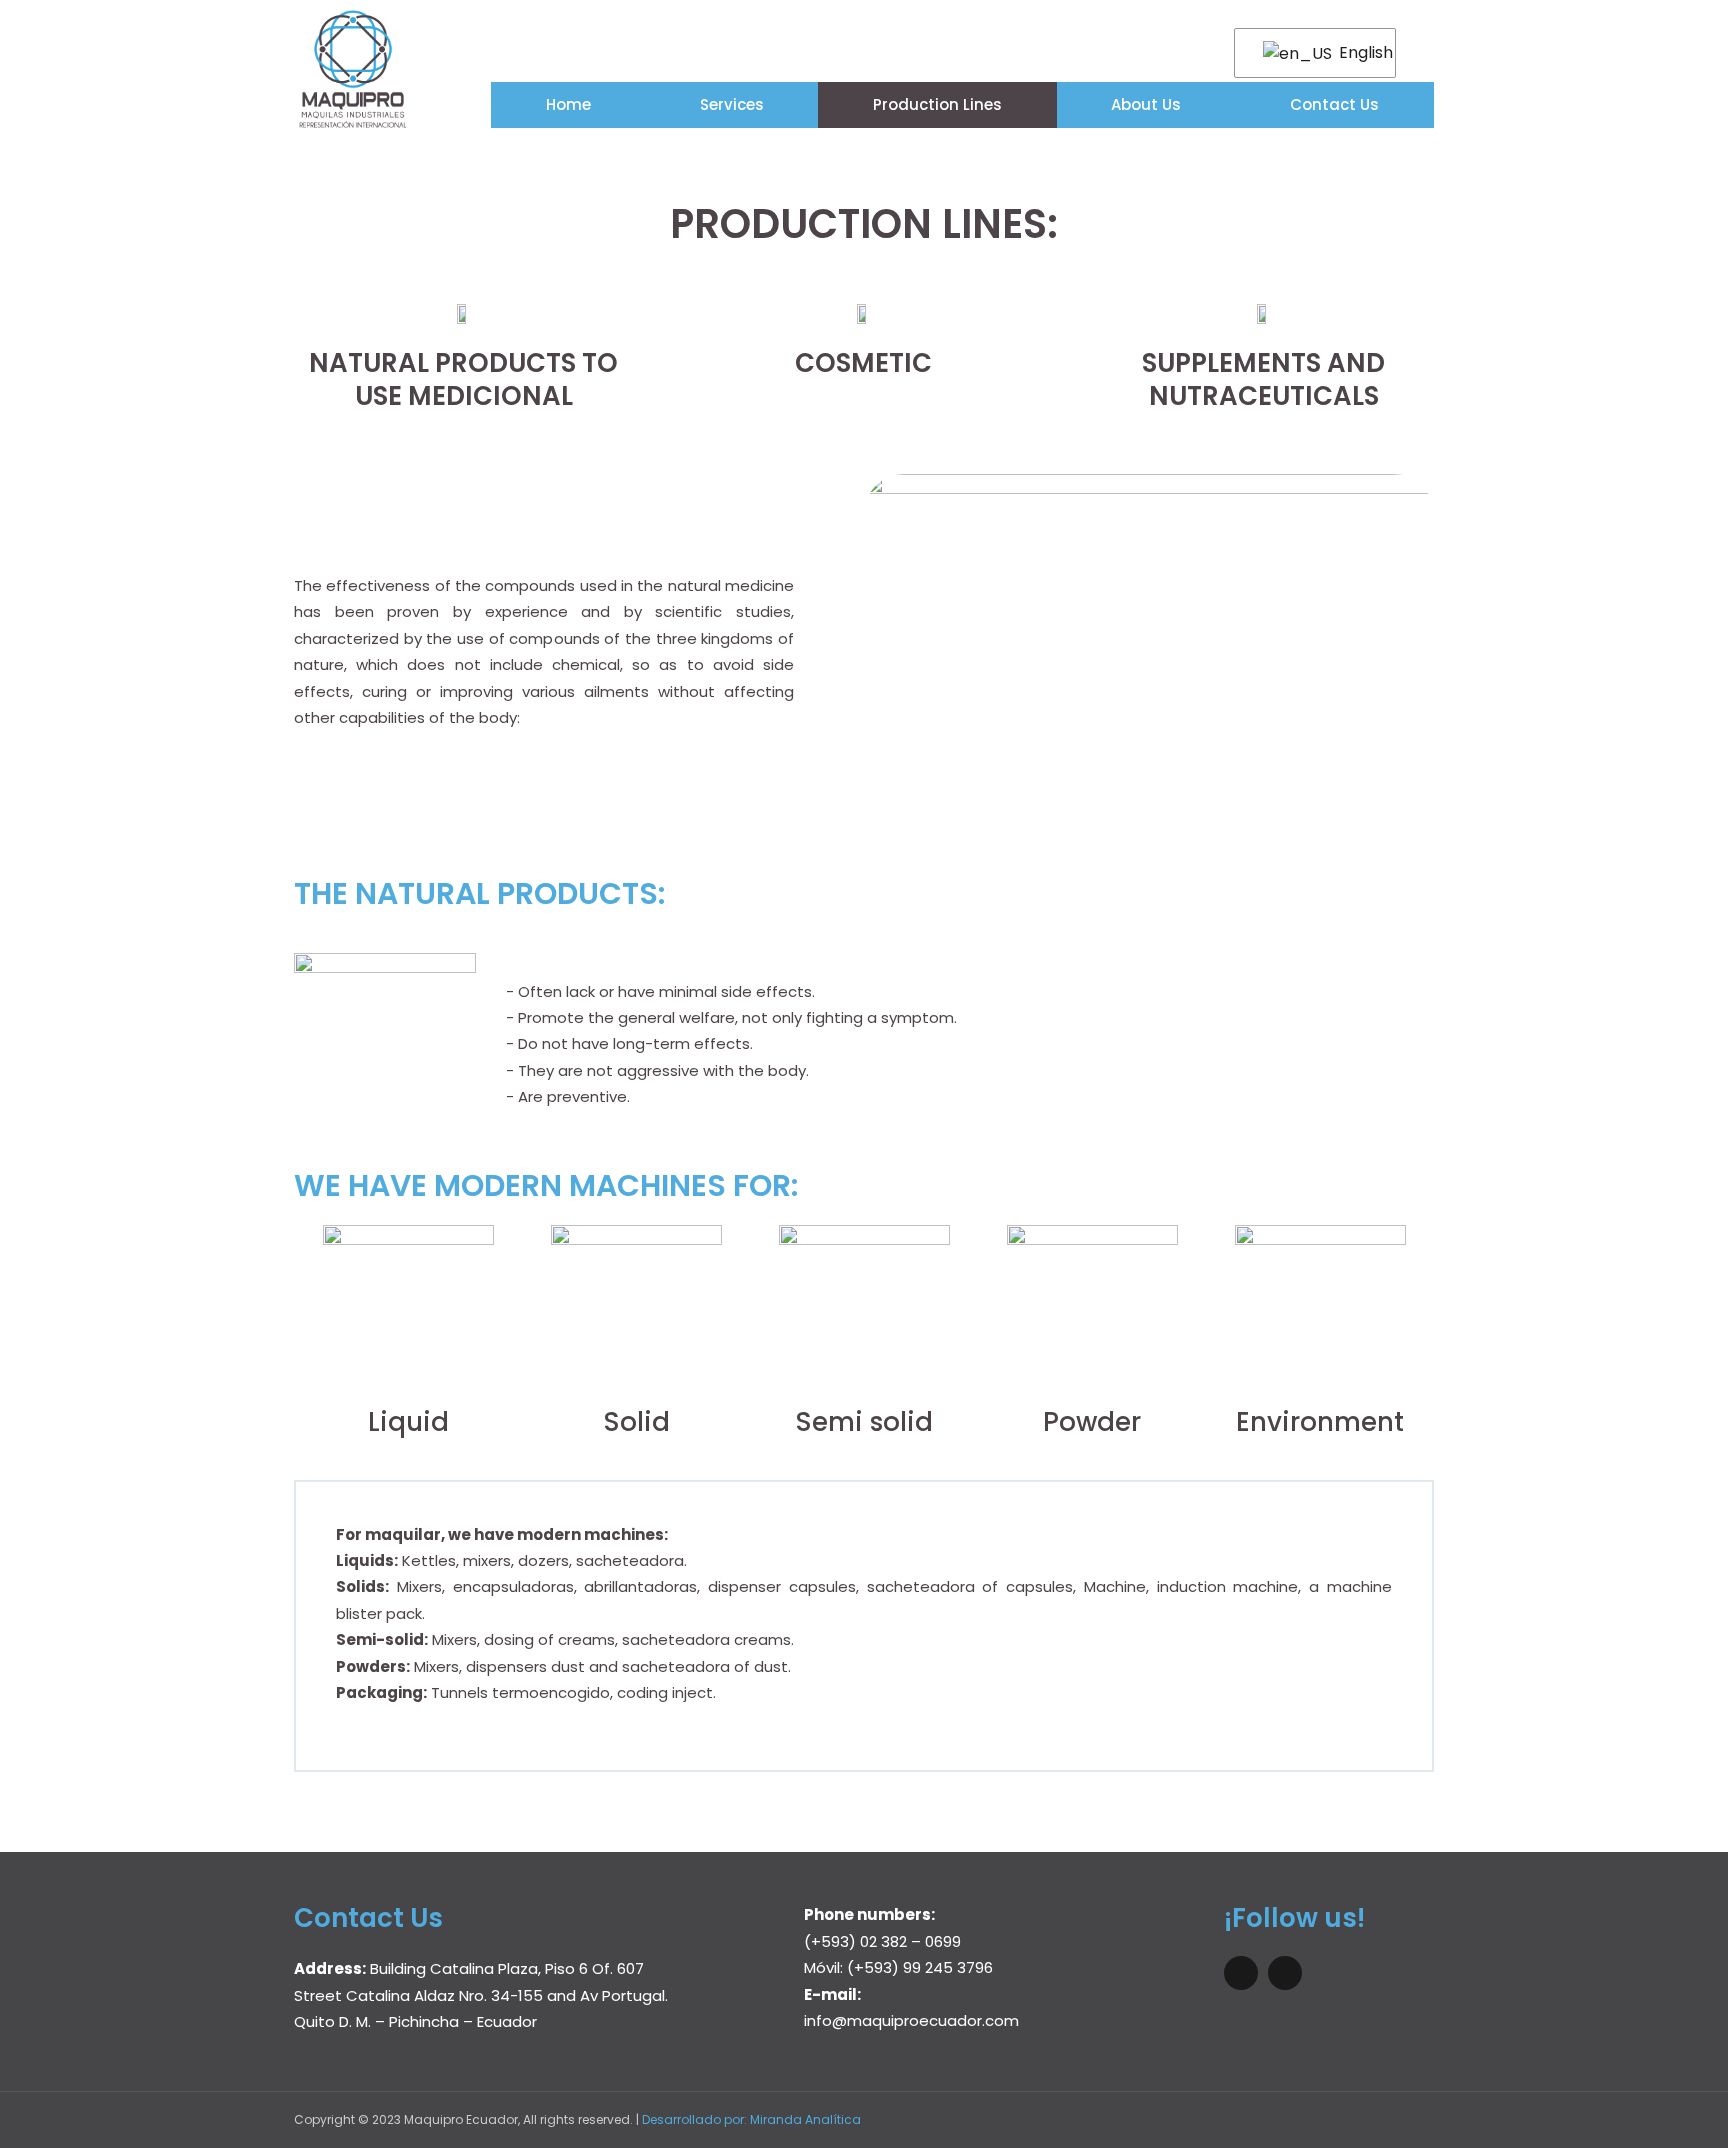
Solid (636, 1422)
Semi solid (864, 1422)
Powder (1092, 1422)
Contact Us (1334, 104)
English (1355, 52)
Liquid (408, 1422)
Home (568, 104)
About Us (1146, 104)
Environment (1320, 1422)
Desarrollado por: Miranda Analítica (751, 2119)
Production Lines (937, 104)
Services (732, 104)
